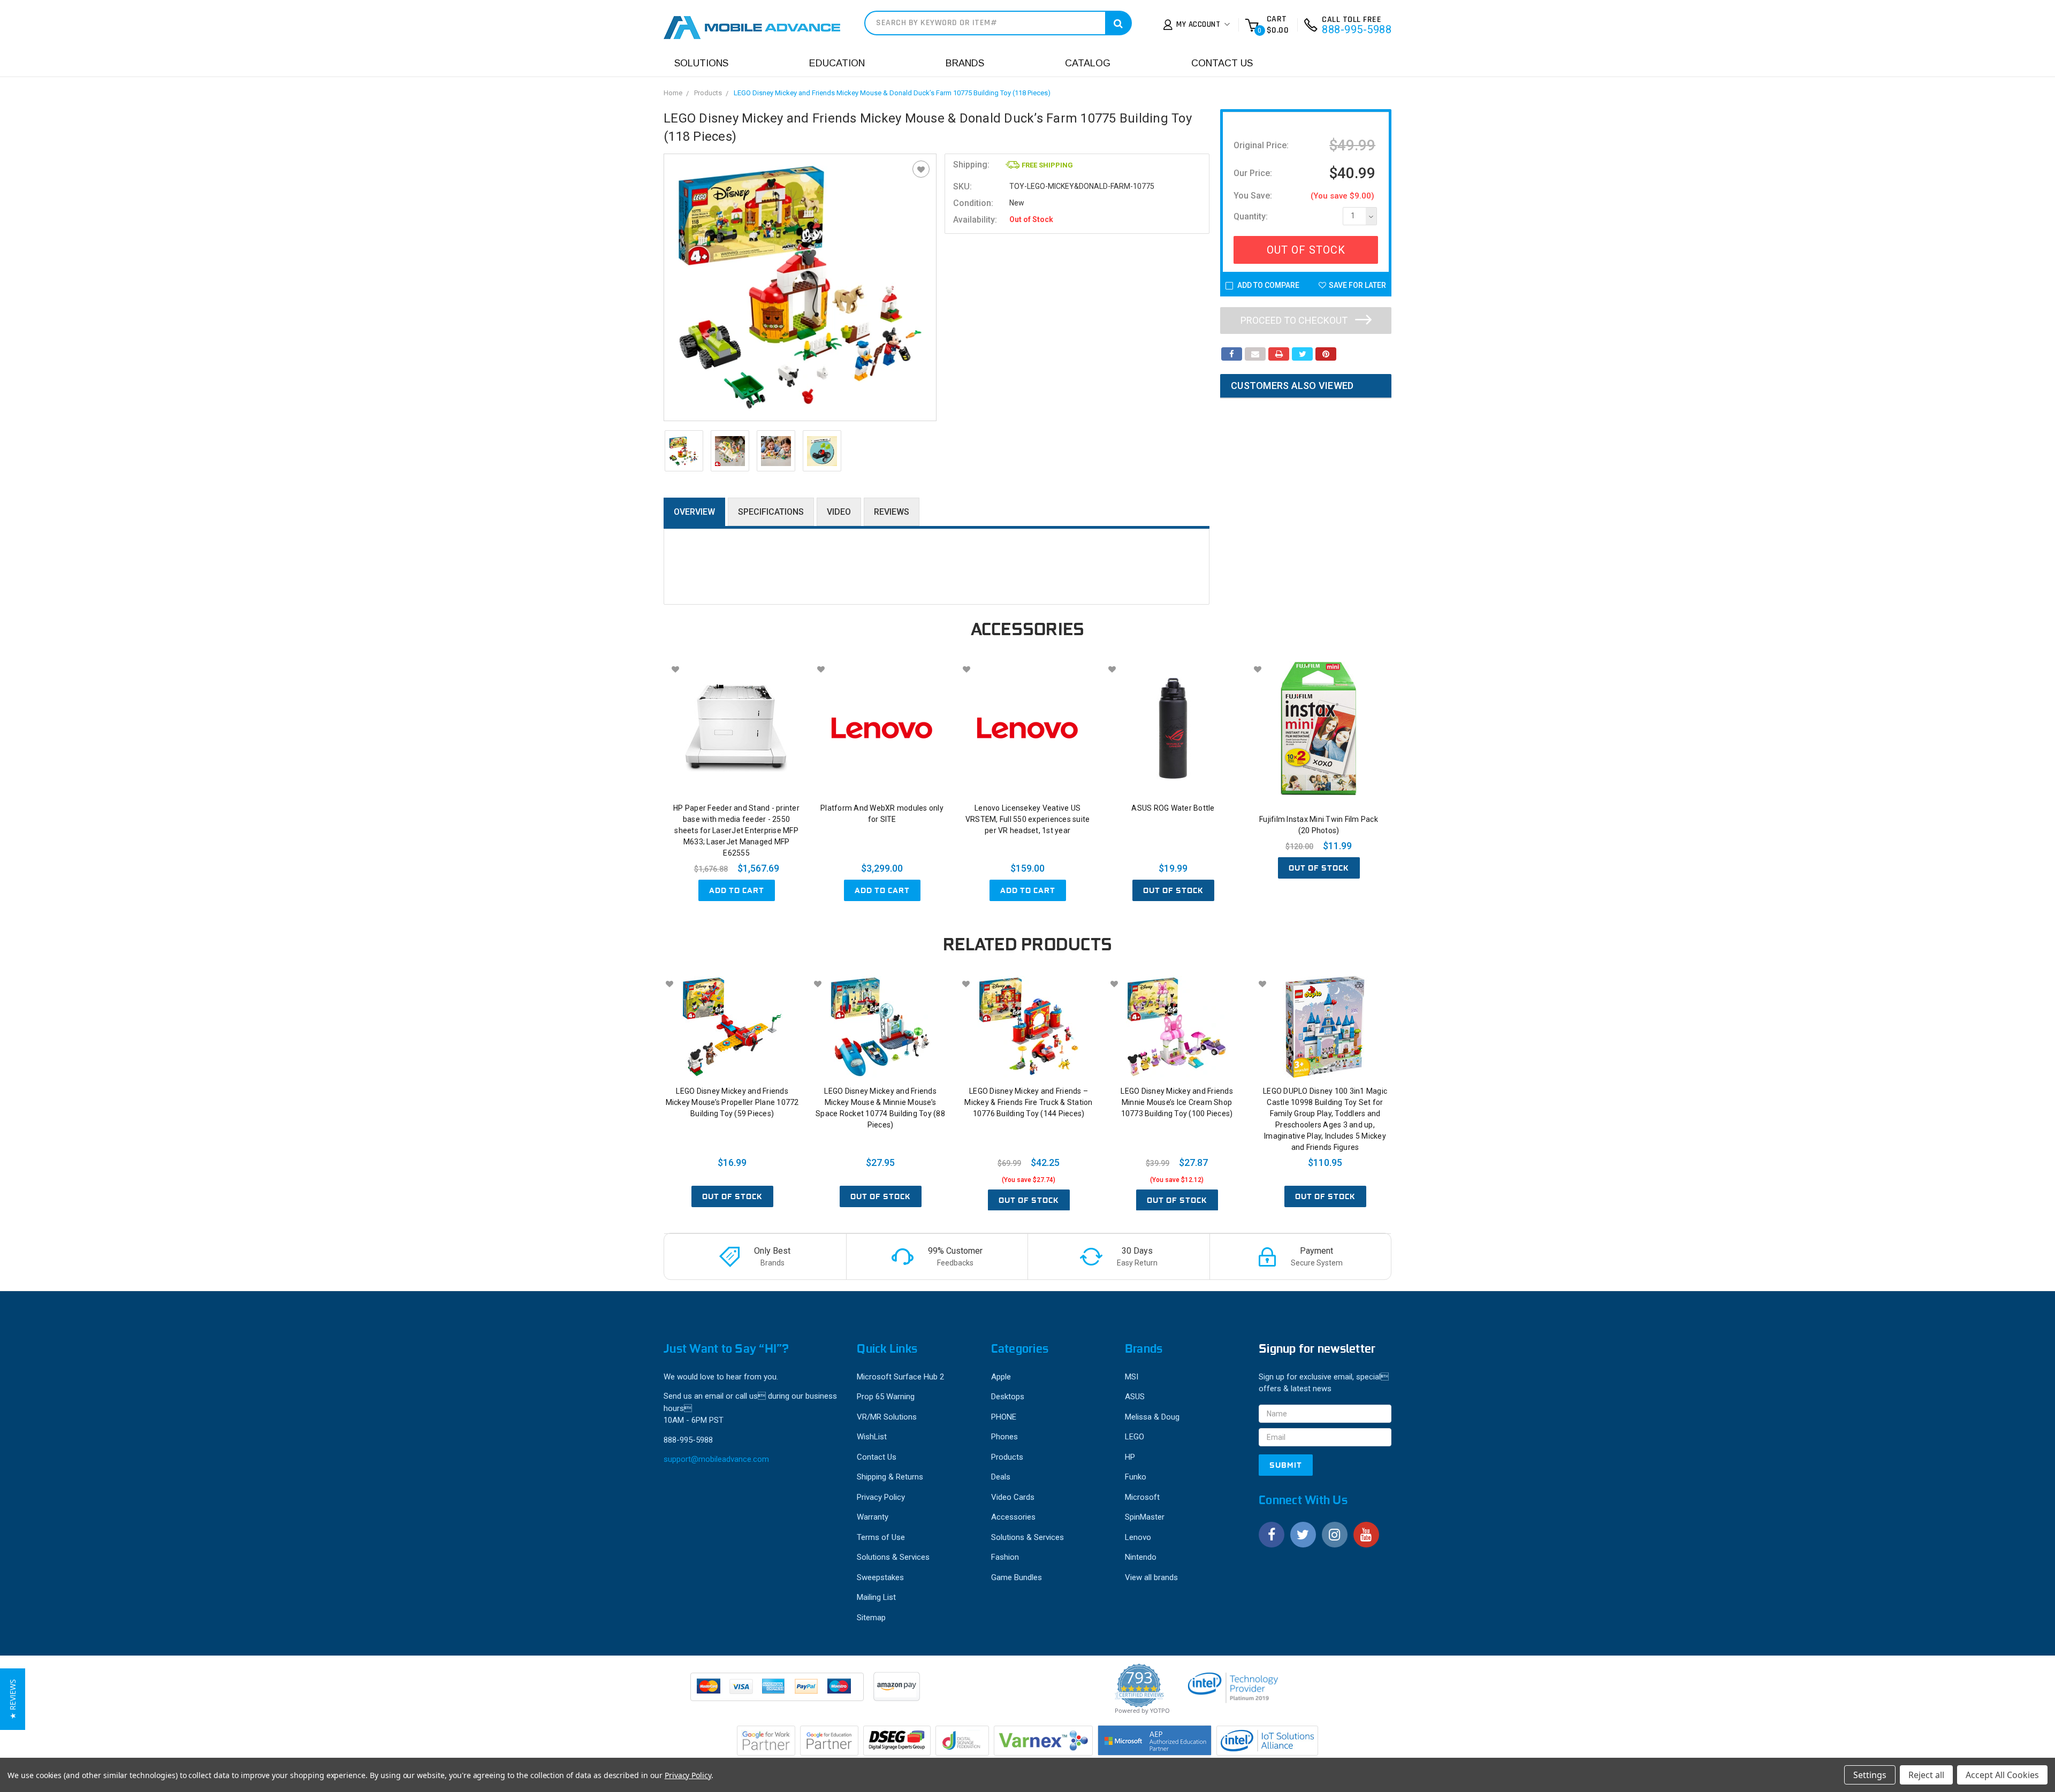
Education (837, 63)
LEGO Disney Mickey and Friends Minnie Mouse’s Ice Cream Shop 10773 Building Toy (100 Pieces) (1177, 1102)
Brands (965, 63)
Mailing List (876, 1597)
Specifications (771, 512)
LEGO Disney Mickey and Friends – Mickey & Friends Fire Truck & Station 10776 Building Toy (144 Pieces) (1028, 1102)
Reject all (1926, 1775)
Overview (694, 512)
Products (708, 93)
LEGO (1135, 1437)
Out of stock (1173, 890)
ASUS (1135, 1397)
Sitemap (871, 1618)
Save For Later (1357, 285)
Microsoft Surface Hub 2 (900, 1377)
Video (839, 512)
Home (673, 93)
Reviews (892, 512)
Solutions (701, 63)
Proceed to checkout (1295, 320)
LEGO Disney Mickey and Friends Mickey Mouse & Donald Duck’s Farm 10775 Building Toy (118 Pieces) (892, 93)
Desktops (1008, 1397)
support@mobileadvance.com (716, 1459)
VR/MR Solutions (887, 1417)
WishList (872, 1437)
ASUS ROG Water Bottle (1173, 808)
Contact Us (1222, 63)
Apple (1001, 1377)
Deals (1001, 1477)
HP (1130, 1457)
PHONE (1004, 1417)
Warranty (873, 1517)
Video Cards (1013, 1497)
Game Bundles (1017, 1577)
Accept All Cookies (2002, 1775)
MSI (1132, 1377)
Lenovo (1138, 1537)
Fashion (1005, 1557)
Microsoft (1142, 1497)
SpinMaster (1145, 1517)
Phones (1004, 1437)
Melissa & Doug (1152, 1417)
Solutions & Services (893, 1557)
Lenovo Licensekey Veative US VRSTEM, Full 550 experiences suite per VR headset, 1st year (1028, 819)
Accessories (1013, 1517)
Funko (1136, 1477)
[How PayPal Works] (778, 1692)
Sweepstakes (880, 1577)
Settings (1870, 1775)
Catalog (1088, 63)
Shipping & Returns (890, 1477)
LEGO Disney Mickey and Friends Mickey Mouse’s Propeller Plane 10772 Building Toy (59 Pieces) (732, 1102)
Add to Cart (737, 890)
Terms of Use (881, 1537)
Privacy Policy (881, 1497)
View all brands (1151, 1577)
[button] (13, 1699)
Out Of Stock (1306, 250)
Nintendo (1141, 1557)
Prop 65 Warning (886, 1397)
